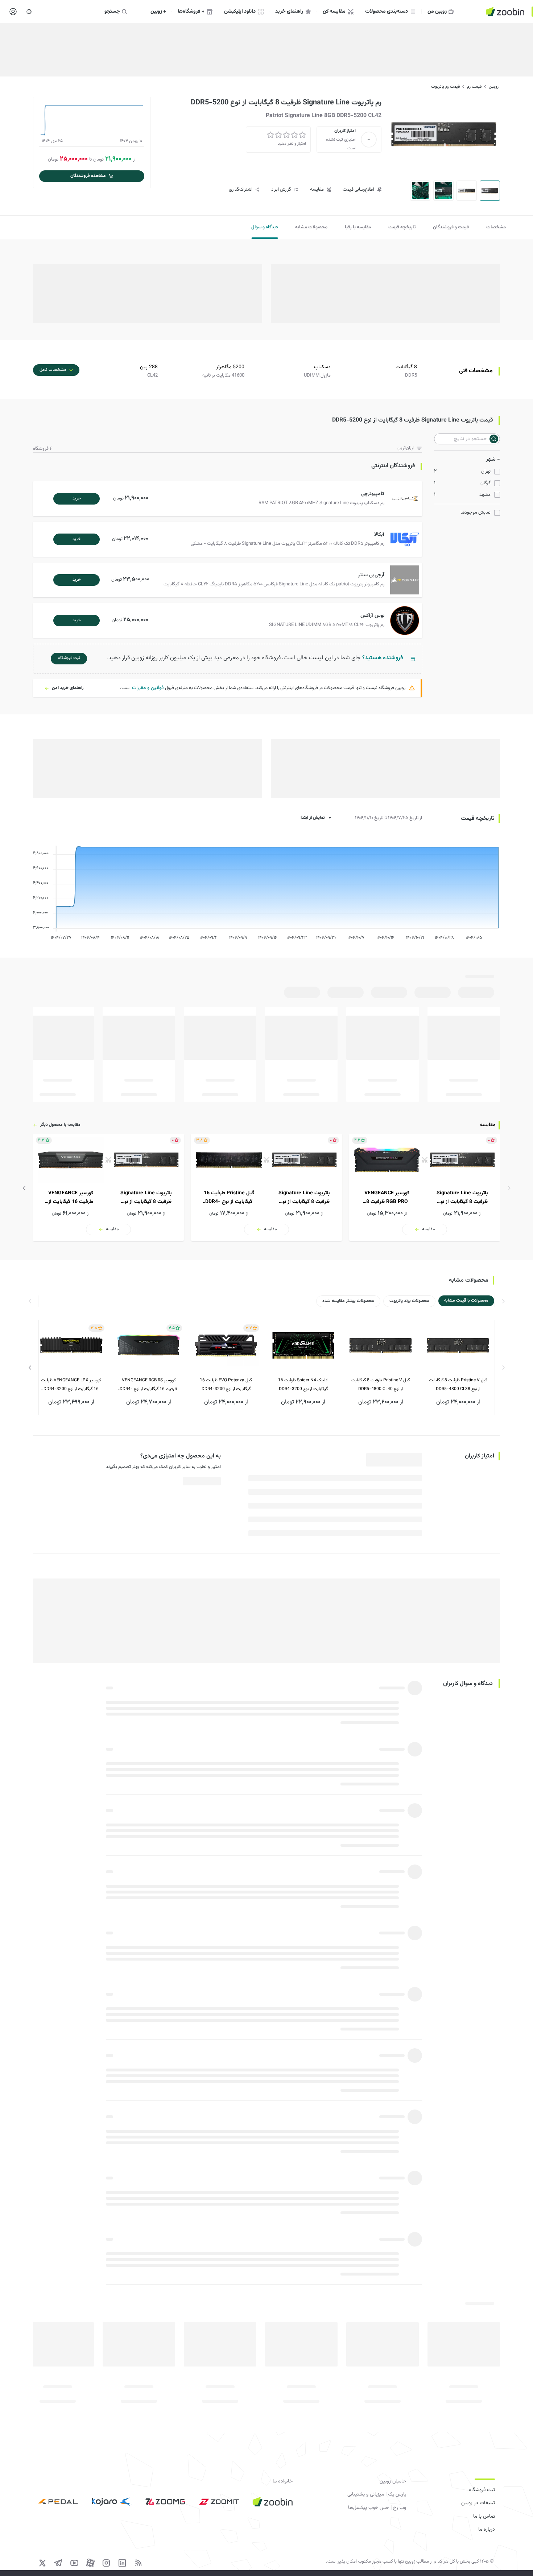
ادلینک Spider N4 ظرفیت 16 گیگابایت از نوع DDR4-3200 (303, 1385)
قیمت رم (474, 87)
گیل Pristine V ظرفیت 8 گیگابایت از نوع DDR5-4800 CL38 (458, 1385)
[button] (229, 499)
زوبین (494, 87)
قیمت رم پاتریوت (445, 87)
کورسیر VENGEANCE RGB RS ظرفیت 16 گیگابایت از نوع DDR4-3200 (148, 1385)
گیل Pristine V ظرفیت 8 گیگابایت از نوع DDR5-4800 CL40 (381, 1385)
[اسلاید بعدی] (24, 1188)
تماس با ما (484, 2517)
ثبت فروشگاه (482, 2490)
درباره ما (487, 2530)
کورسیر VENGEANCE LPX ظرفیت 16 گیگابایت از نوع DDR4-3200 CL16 (71, 1385)
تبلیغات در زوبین (478, 2503)
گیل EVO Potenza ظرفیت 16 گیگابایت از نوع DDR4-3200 (226, 1385)
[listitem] (425, 1187)
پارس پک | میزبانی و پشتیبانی (377, 2494)
